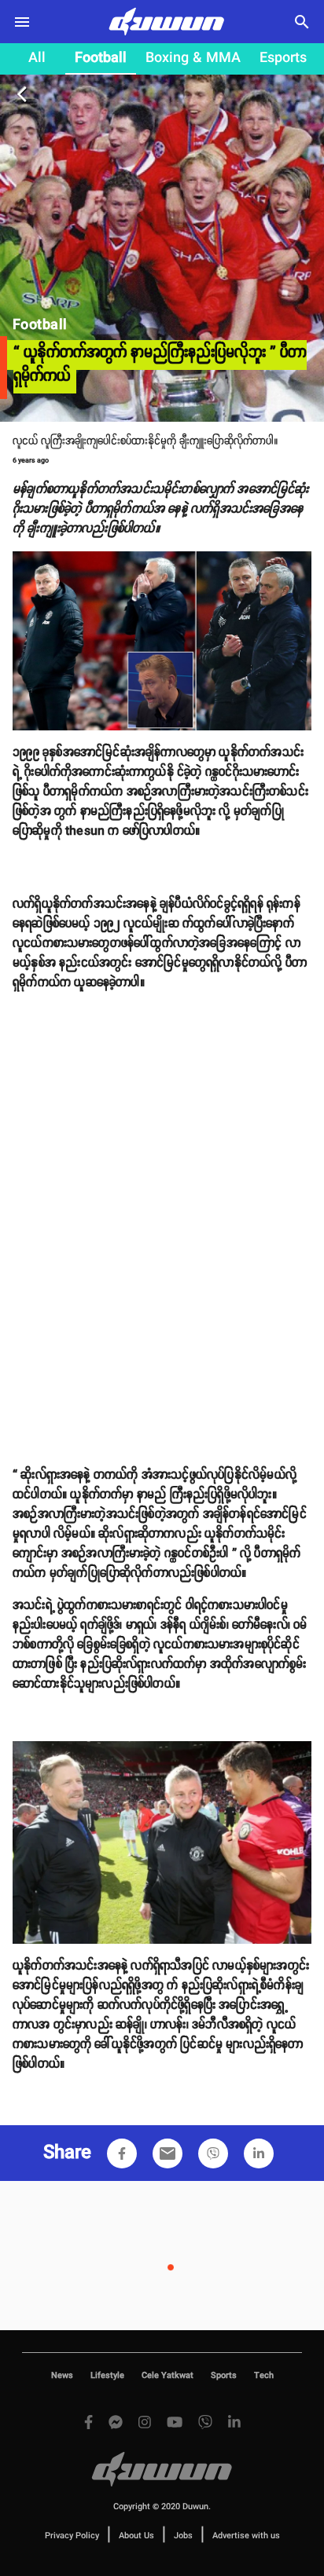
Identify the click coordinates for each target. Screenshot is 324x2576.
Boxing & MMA (193, 58)
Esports (283, 58)
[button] (122, 2153)
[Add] (122, 2153)
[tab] (37, 59)
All (37, 58)
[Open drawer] (22, 22)
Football (101, 58)
